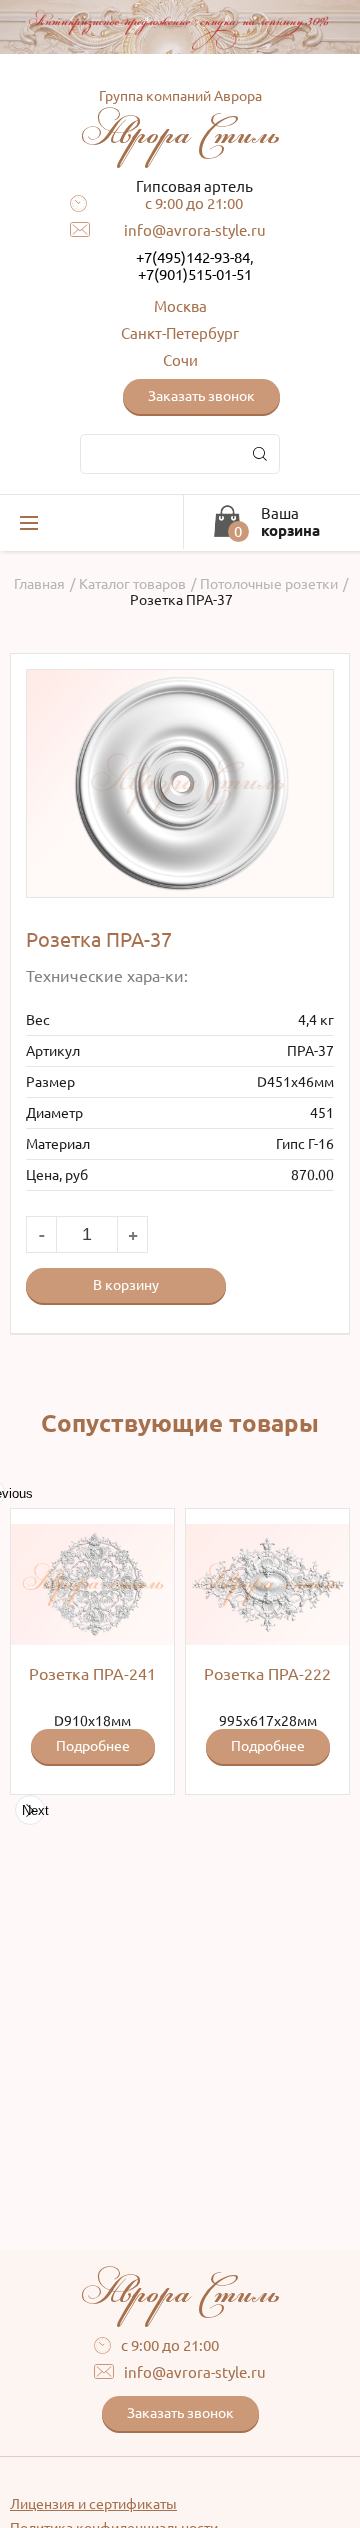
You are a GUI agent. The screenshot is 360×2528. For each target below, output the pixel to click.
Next (33, 1810)
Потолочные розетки (269, 584)
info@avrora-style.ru (195, 230)
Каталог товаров (132, 584)
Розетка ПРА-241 (92, 1674)
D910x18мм (92, 1709)
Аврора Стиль (180, 123)
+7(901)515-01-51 (195, 274)
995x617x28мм (267, 1709)
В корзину (126, 1285)
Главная (39, 584)
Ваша (290, 522)
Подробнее (93, 1746)
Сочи (180, 360)
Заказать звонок (201, 396)
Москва (180, 306)
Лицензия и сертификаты (93, 2504)
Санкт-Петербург (180, 333)
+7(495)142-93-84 (193, 257)
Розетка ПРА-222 (267, 1674)
